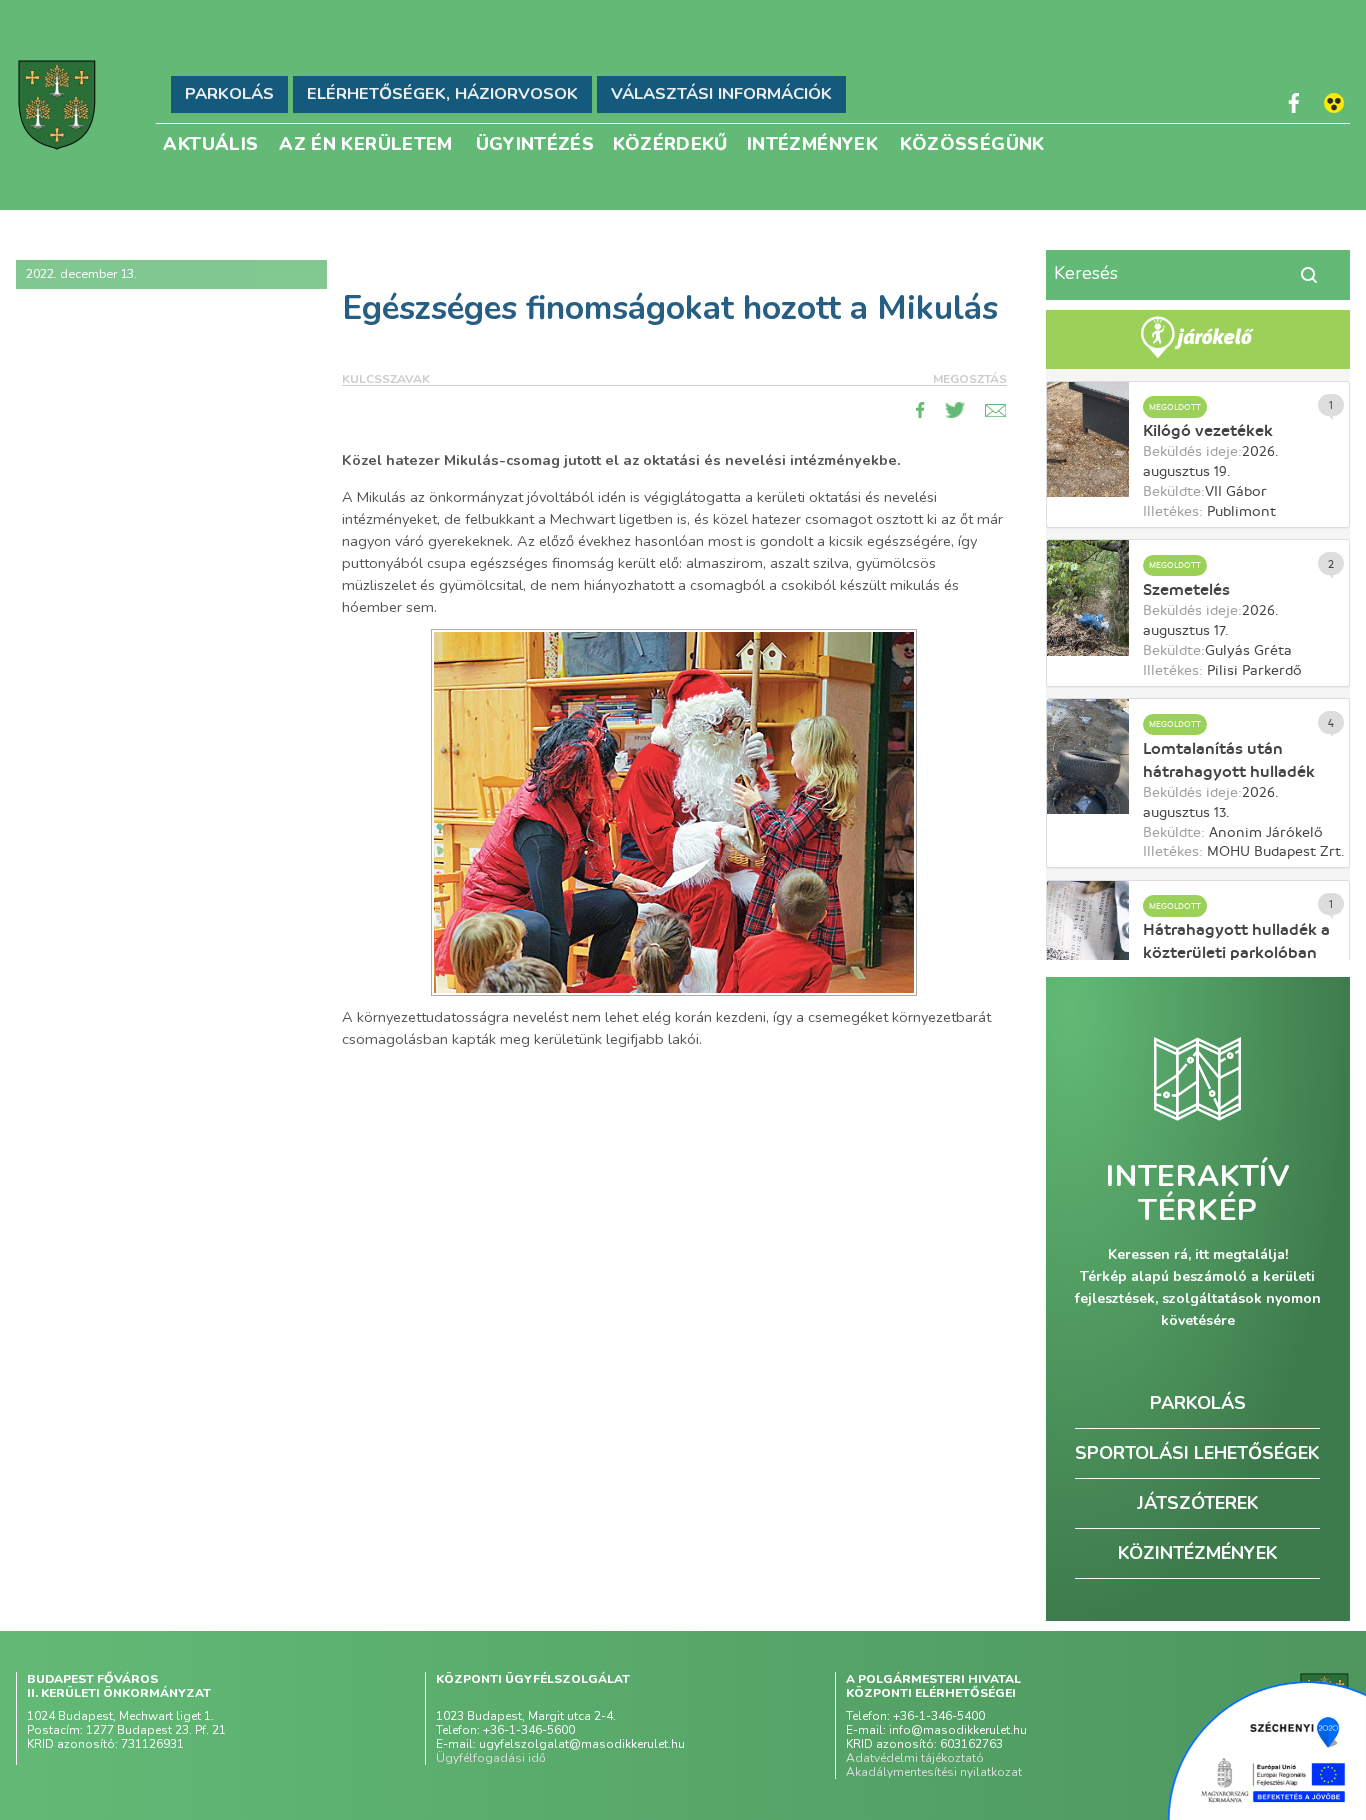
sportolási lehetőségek (1197, 1453)
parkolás (1198, 1403)
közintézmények (1198, 1553)
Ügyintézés (535, 142)
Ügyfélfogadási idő (491, 1758)
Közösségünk (972, 142)
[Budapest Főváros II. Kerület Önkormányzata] (57, 105)
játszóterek (1198, 1503)
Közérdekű (670, 142)
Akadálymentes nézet (1334, 103)
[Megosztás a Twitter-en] (955, 410)
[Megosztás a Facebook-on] (920, 410)
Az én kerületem (365, 142)
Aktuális (210, 142)
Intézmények (812, 142)
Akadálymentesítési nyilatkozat (934, 1772)
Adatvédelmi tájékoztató (915, 1758)
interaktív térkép (1197, 1194)
